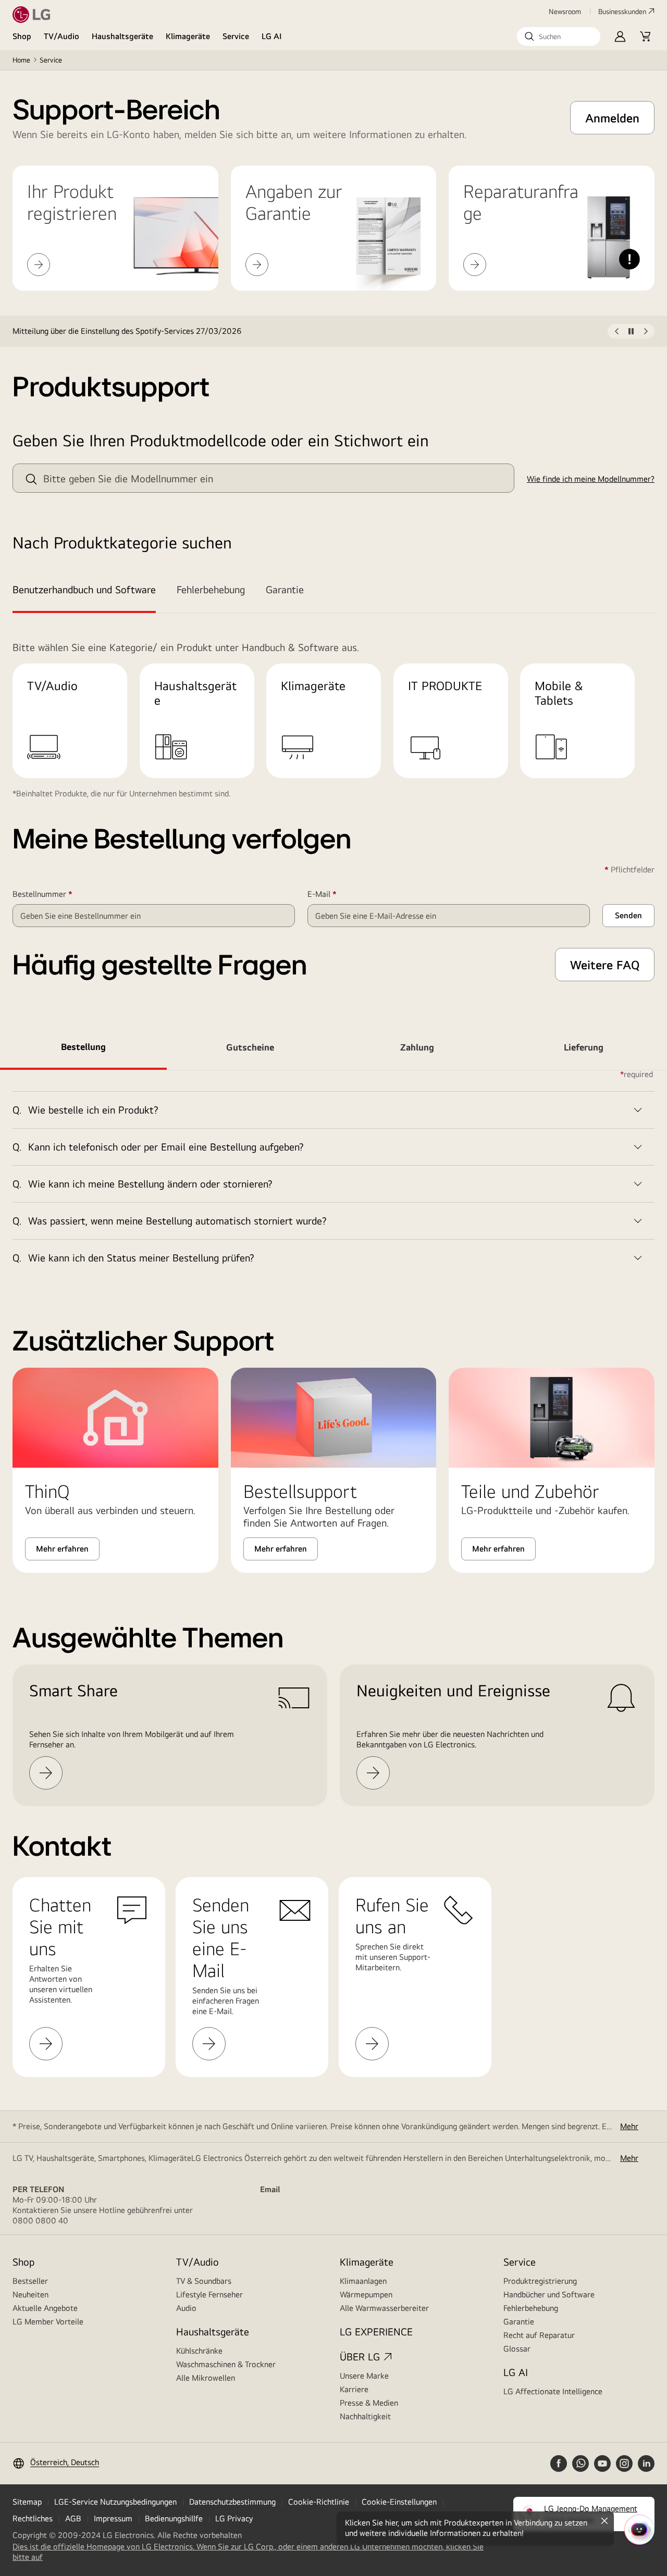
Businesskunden (622, 11)
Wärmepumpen (366, 2294)
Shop (22, 36)
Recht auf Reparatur (539, 2335)
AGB (73, 2518)
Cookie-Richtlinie (319, 2502)
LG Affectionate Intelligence (553, 2391)
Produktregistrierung (540, 2281)
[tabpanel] (333, 1173)
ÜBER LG (360, 2356)
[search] (31, 479)
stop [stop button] (631, 333)
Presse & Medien (369, 2403)
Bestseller (30, 2281)
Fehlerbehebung (531, 2308)
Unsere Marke (364, 2376)
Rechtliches (33, 2518)
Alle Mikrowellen (206, 2378)
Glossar (517, 2349)
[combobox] (263, 478)
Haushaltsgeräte (122, 36)
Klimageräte (188, 36)
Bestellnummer (58, 894)
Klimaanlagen (363, 2281)
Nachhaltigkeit (365, 2416)
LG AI (272, 36)
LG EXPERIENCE (376, 2331)
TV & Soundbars (204, 2281)
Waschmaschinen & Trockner (226, 2364)
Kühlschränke (199, 2351)
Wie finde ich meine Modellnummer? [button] (591, 479)
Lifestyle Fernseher (209, 2294)
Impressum (113, 2518)
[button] (559, 36)
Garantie (519, 2322)
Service (236, 36)
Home (21, 60)
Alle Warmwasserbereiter (384, 2308)
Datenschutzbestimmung (232, 2502)
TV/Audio (61, 36)
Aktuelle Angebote (45, 2308)
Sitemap (27, 2502)
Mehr (629, 2126)
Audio (186, 2308)
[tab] (89, 591)
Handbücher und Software (549, 2294)
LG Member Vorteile (48, 2322)
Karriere (354, 2389)
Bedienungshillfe (174, 2518)
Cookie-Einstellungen (399, 2502)
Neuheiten (30, 2294)
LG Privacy (234, 2518)
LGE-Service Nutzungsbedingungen (115, 2502)
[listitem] (310, 331)
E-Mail (337, 894)
